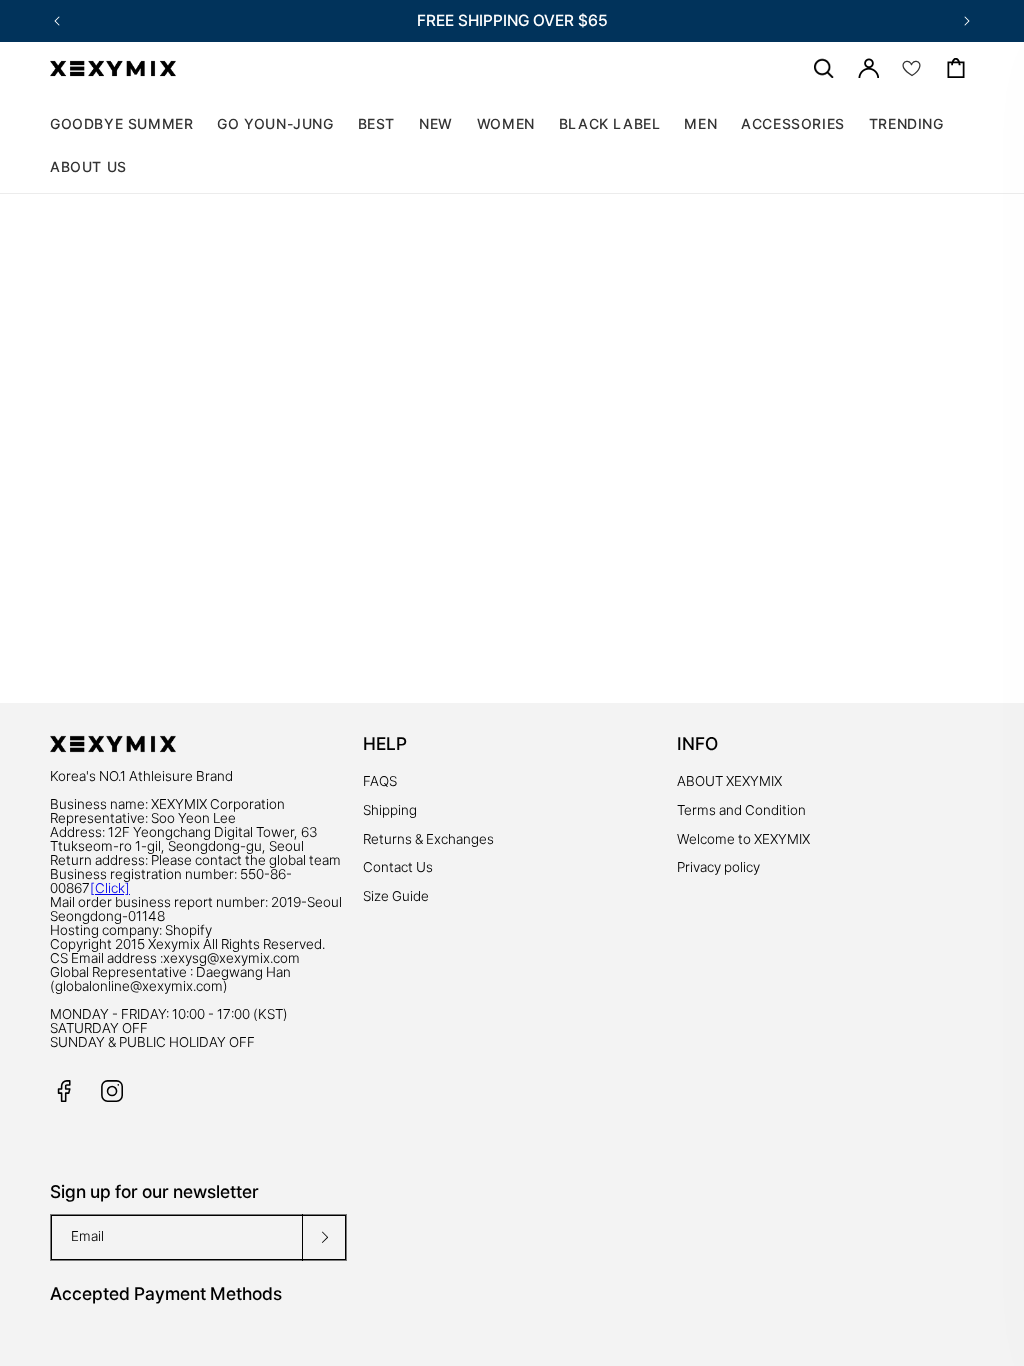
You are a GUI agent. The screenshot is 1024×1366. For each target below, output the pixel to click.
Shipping (390, 810)
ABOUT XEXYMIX (729, 781)
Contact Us (398, 867)
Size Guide (396, 896)
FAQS (380, 781)
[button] (506, 124)
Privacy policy (718, 867)
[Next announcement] (967, 21)
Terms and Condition (741, 810)
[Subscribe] (324, 1237)
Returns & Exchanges (428, 839)
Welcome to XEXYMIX (743, 839)
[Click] (110, 888)
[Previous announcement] (57, 21)
